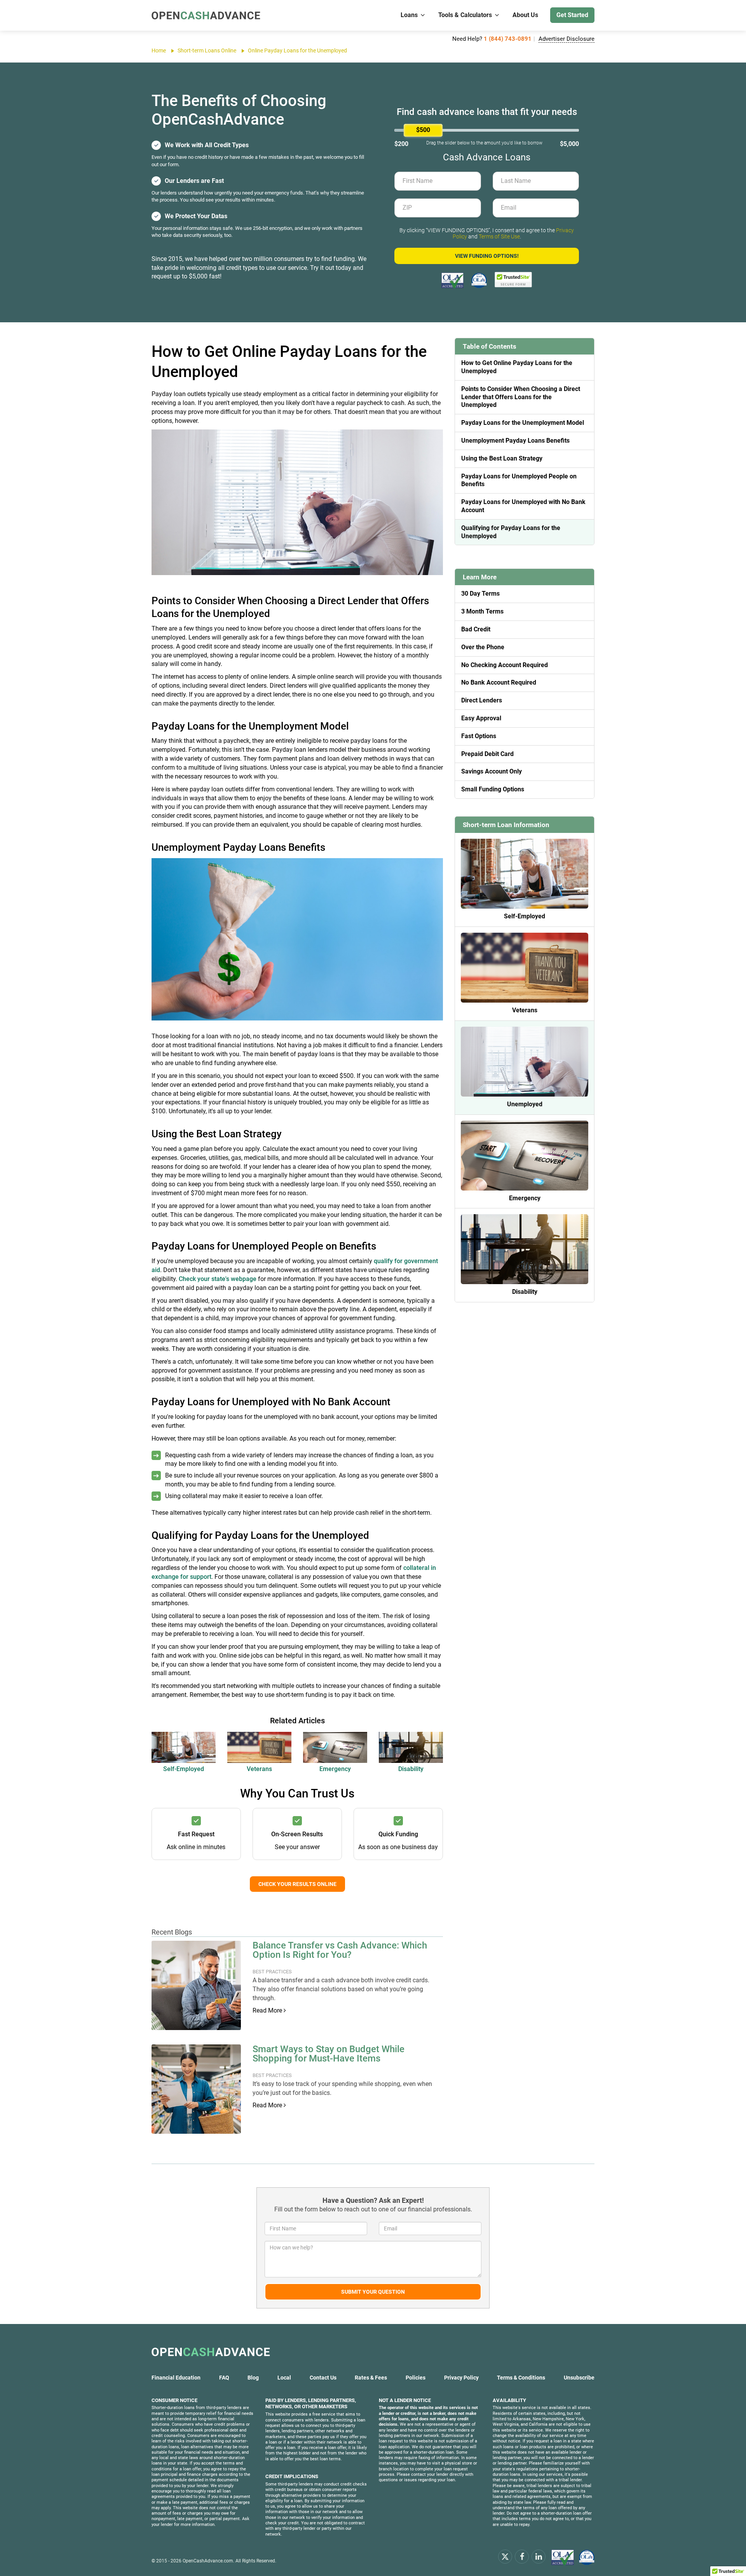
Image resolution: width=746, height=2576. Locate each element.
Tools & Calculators (465, 15)
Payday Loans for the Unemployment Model (523, 423)
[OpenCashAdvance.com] (206, 15)
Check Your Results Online (297, 1884)
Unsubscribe (579, 2378)
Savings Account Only (492, 771)
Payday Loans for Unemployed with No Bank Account (523, 506)
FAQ (224, 2378)
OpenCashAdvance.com (208, 2561)
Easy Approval (481, 718)
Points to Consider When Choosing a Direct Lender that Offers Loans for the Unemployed (521, 397)
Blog (253, 2378)
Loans (409, 15)
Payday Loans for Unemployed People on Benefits (519, 480)
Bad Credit (476, 629)
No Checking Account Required (505, 665)
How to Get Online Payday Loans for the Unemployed (517, 367)
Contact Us (323, 2378)
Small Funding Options (493, 789)
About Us (525, 15)
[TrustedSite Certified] (513, 280)
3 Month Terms (482, 611)
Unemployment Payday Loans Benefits (515, 441)
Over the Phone (483, 647)
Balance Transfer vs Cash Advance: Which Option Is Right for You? (340, 1950)
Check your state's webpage (218, 1279)
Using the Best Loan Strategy (502, 458)
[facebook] (522, 2556)
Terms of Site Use (499, 236)
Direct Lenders (482, 700)
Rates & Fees (371, 2378)
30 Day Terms (480, 594)
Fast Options (479, 736)
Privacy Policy (461, 2378)
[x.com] (505, 2556)
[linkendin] (539, 2556)
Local (284, 2378)
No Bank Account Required (499, 682)
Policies (416, 2378)
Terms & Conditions (521, 2378)
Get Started (572, 15)
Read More (268, 2010)
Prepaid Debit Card (487, 754)
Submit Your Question (373, 2292)
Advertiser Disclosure (566, 39)
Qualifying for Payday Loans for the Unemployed (511, 532)
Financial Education (176, 2378)
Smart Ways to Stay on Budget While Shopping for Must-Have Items (329, 2054)
